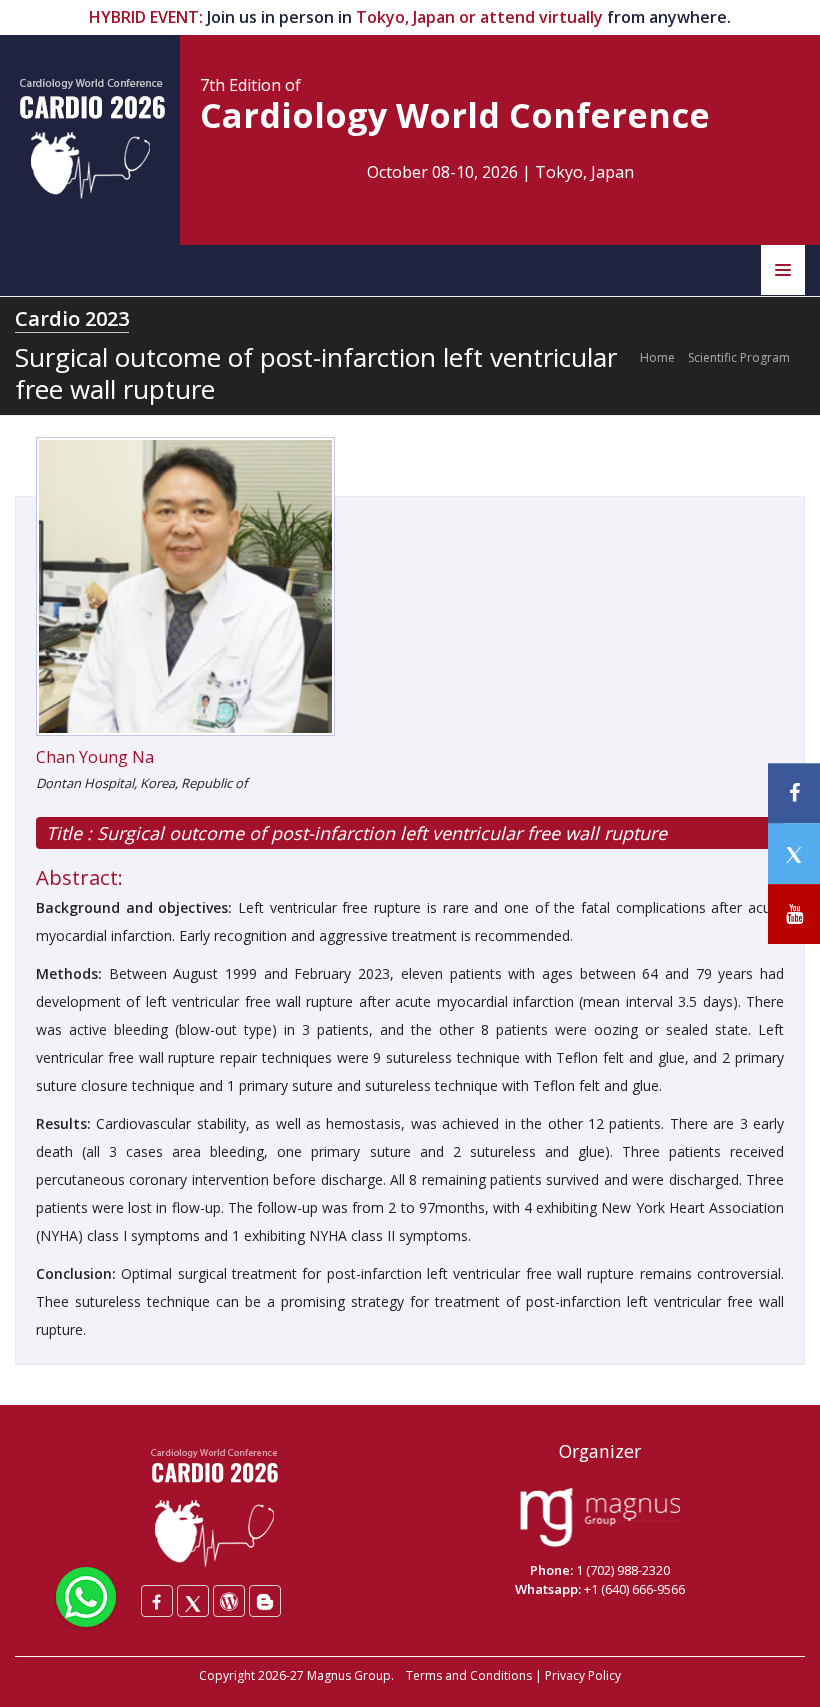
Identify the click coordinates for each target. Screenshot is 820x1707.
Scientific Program (739, 357)
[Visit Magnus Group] (600, 1519)
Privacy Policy (583, 1675)
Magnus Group (349, 1675)
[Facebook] (157, 1601)
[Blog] (265, 1601)
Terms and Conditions (469, 1675)
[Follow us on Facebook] (794, 793)
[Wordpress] (229, 1601)
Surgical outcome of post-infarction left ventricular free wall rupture (379, 833)
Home (657, 357)
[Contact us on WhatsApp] (86, 1595)
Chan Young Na (95, 757)
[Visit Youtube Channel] (794, 914)
